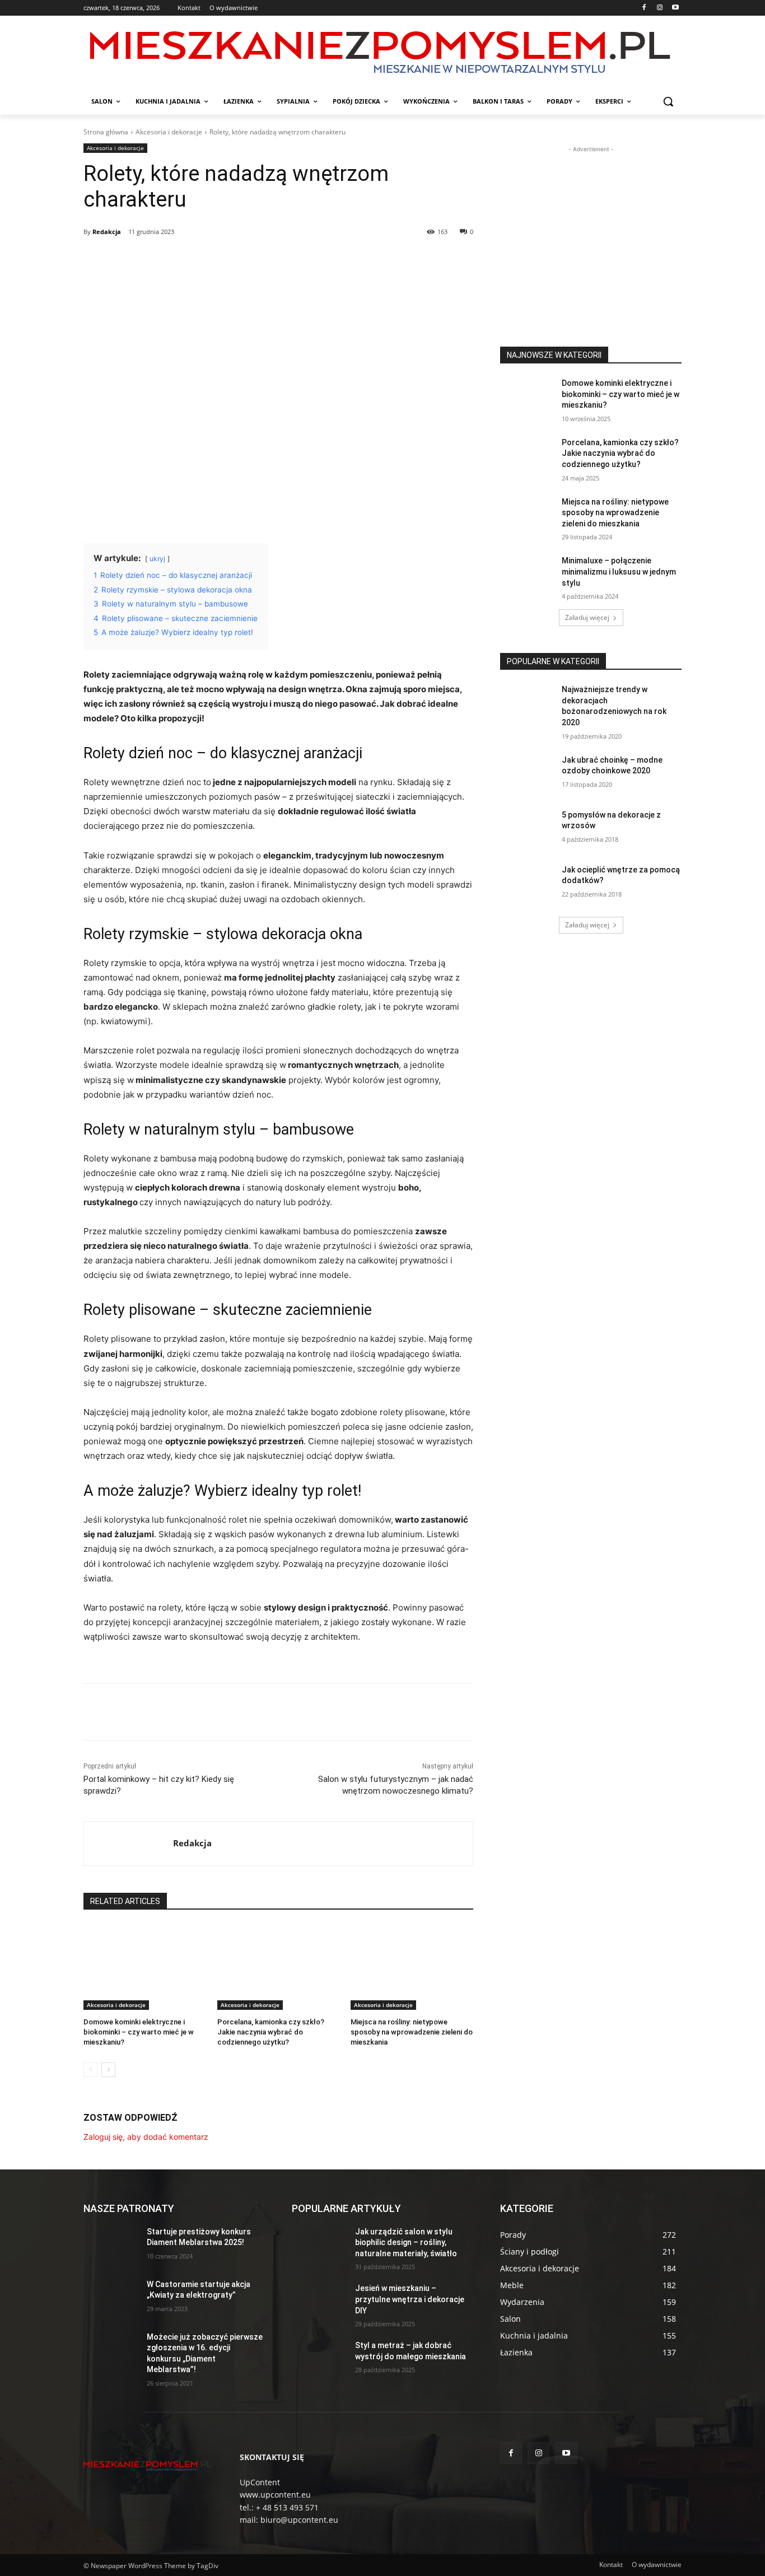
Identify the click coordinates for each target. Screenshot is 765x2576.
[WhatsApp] (238, 260)
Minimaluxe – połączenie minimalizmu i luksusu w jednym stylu (619, 571)
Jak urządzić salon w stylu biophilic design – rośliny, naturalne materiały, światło (406, 2243)
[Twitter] (186, 260)
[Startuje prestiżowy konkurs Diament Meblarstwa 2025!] (111, 2246)
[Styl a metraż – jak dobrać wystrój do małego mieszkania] (319, 2359)
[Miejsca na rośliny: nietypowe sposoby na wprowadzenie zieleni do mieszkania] (412, 1967)
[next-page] (108, 2070)
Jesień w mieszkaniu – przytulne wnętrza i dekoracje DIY (410, 2299)
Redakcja (107, 232)
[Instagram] (659, 8)
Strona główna (106, 132)
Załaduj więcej (587, 617)
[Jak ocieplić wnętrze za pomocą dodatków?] (527, 884)
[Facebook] (644, 8)
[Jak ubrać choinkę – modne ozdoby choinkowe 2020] (527, 774)
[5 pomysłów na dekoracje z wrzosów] (527, 829)
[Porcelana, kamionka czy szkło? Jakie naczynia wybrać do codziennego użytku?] (279, 1967)
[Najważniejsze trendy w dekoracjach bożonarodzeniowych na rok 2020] (527, 703)
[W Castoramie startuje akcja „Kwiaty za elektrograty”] (111, 2298)
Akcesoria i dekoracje (169, 132)
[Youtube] (675, 8)
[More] (264, 260)
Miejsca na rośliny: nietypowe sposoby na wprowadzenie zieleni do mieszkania (412, 2032)
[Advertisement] (591, 225)
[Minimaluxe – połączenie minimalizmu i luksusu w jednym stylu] (527, 575)
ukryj (157, 559)
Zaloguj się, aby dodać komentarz (146, 2137)
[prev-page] (90, 2070)
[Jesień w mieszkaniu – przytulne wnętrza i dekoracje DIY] (319, 2302)
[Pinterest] (212, 260)
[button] (668, 101)
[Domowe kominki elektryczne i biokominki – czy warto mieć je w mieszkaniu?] (145, 1967)
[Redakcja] (129, 1844)
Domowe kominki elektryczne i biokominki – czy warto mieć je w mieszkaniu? (139, 2032)
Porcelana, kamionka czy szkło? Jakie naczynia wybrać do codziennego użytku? (271, 2032)
